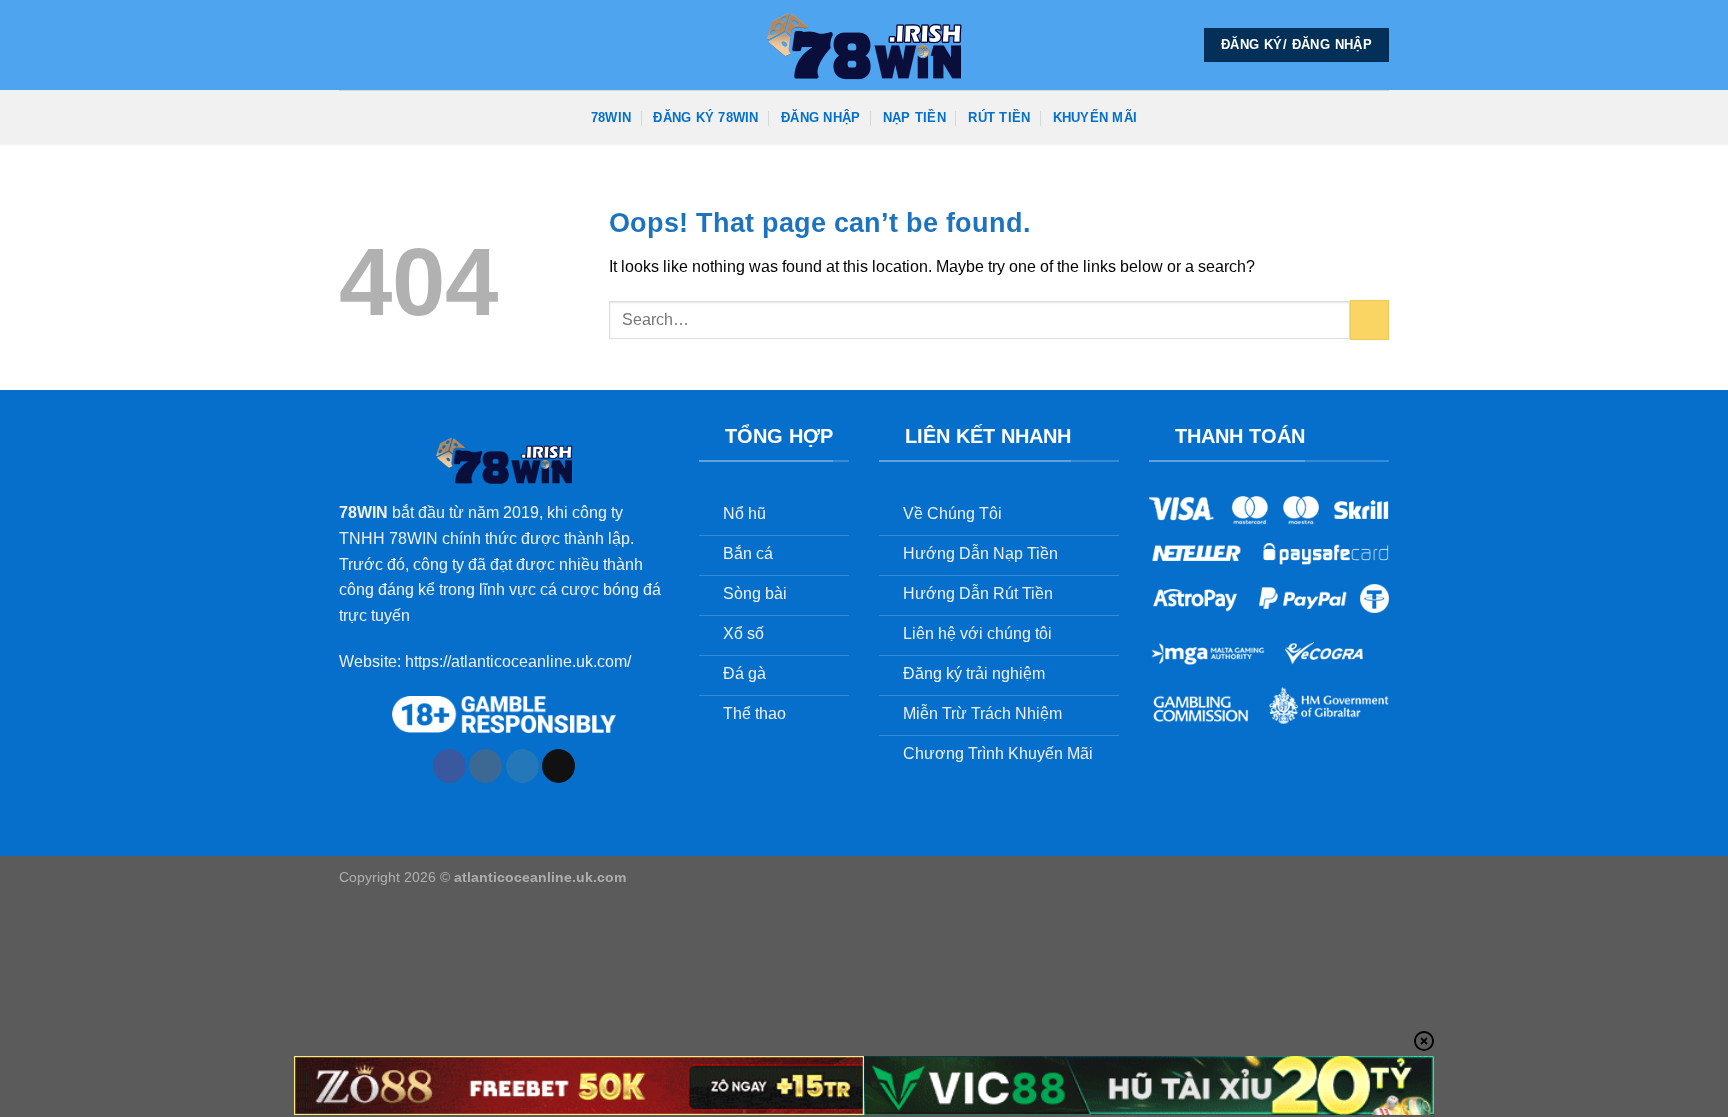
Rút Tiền (999, 117)
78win (611, 117)
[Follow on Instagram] (485, 766)
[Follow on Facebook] (449, 766)
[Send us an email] (558, 766)
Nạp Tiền (914, 117)
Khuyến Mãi (1095, 117)
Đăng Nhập (820, 117)
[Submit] (1369, 319)
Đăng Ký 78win (705, 117)
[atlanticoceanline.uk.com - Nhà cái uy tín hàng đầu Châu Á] (864, 45)
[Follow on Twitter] (522, 766)
